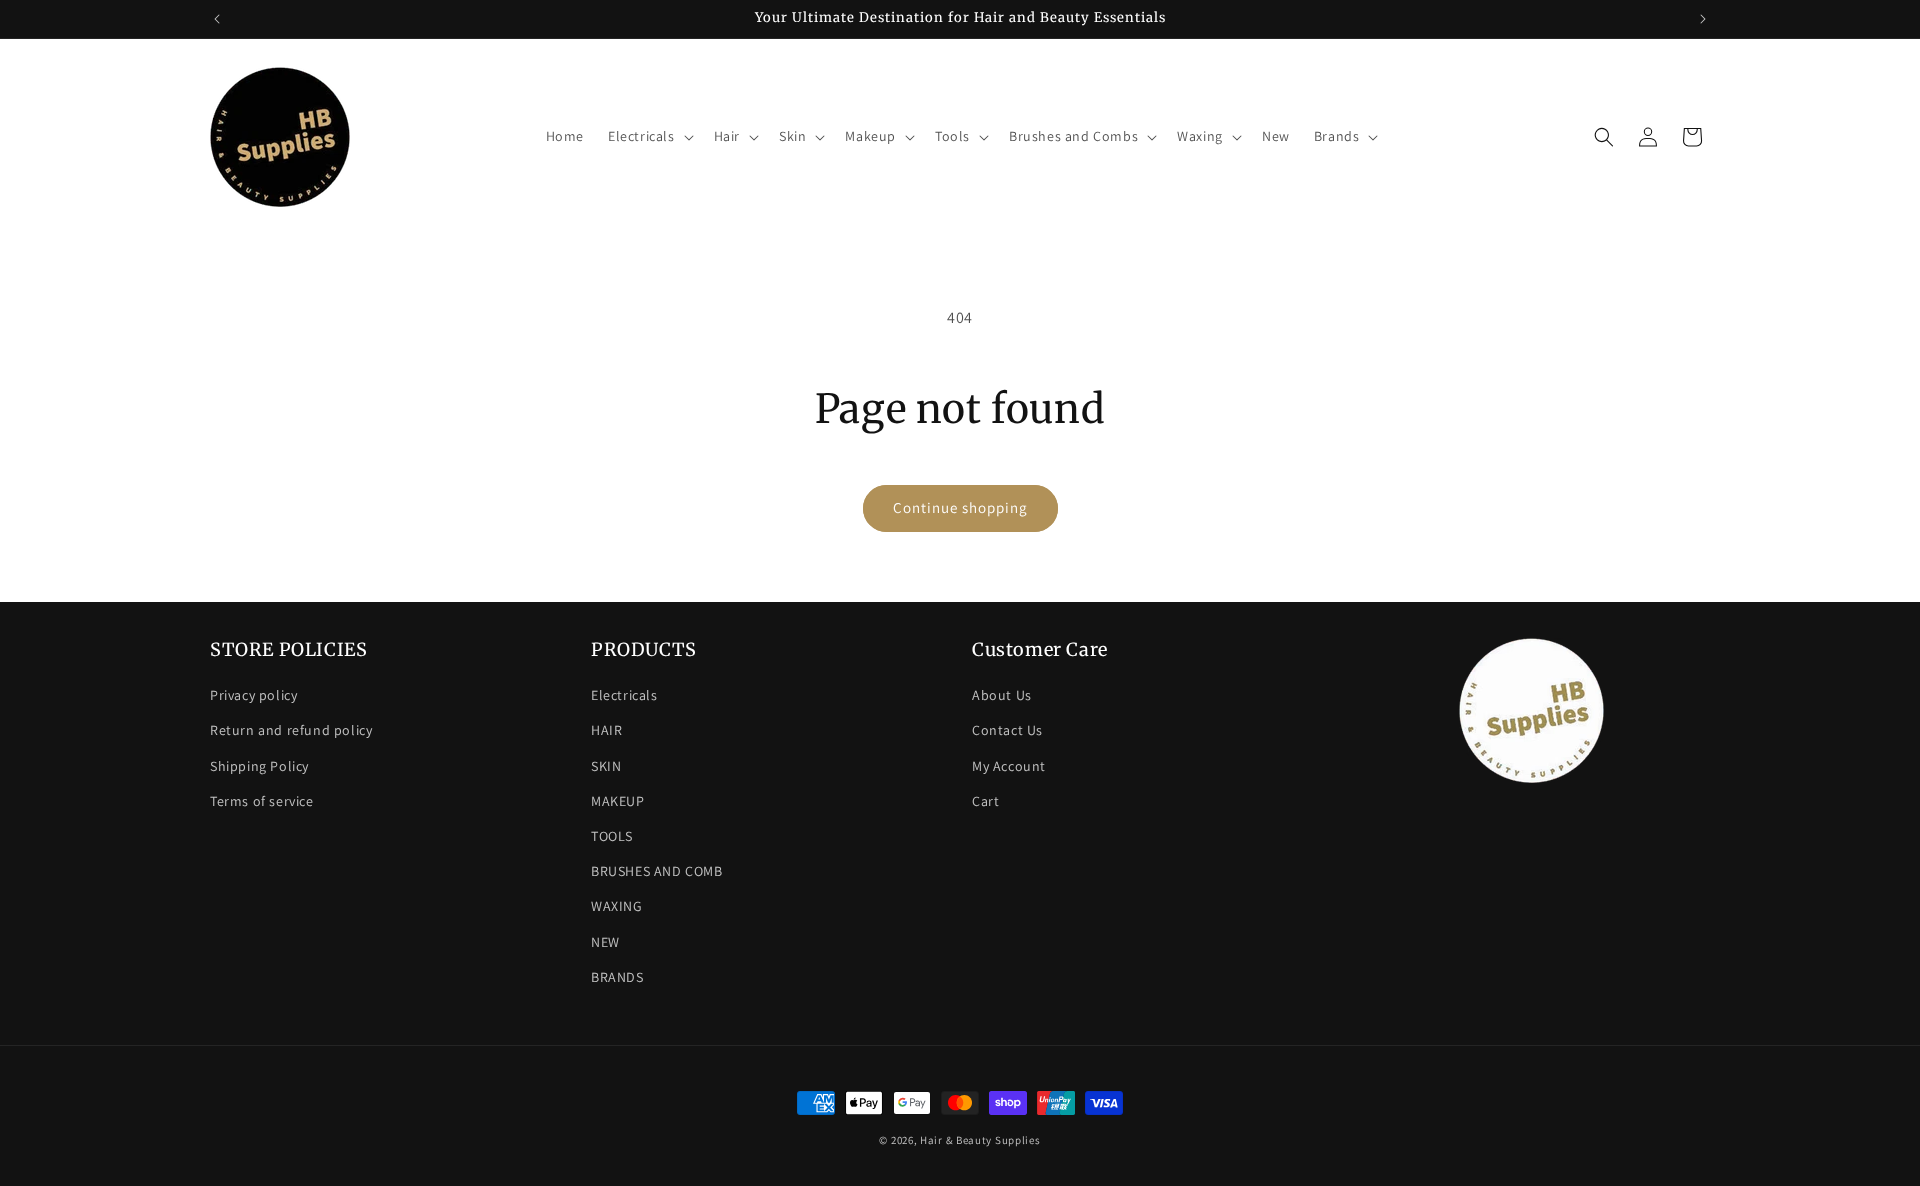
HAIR (606, 730)
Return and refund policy (291, 730)
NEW (605, 942)
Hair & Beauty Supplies (980, 1140)
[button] (649, 136)
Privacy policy (253, 695)
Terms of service (262, 801)
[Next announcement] (1703, 19)
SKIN (606, 766)
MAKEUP (618, 801)
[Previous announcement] (217, 19)
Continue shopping (960, 507)
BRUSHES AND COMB (657, 871)
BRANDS (617, 977)
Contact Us (1007, 730)
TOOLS (612, 836)
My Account (1009, 766)
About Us (1002, 695)
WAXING (617, 906)
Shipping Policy (259, 766)
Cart (985, 801)
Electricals (624, 695)
